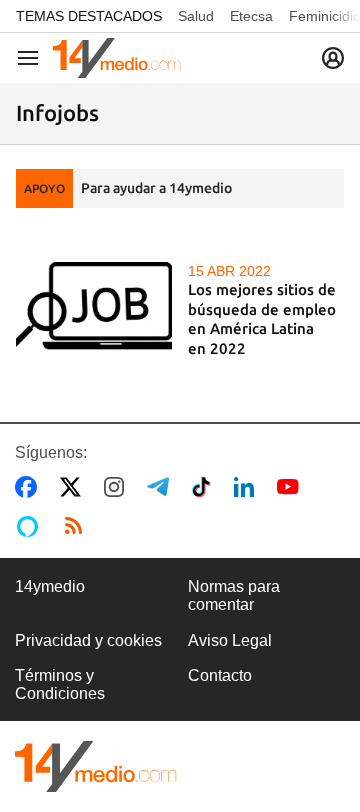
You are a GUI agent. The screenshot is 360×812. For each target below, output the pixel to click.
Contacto (220, 675)
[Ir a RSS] (78, 526)
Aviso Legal (230, 640)
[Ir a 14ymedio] (117, 58)
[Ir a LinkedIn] (248, 487)
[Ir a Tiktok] (205, 487)
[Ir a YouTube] (292, 487)
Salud (196, 16)
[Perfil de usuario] (333, 58)
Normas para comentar (234, 595)
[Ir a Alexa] (31, 526)
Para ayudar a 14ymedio (156, 188)
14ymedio (50, 586)
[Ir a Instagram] (118, 487)
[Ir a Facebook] (30, 487)
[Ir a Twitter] (74, 487)
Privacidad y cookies (88, 640)
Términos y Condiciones (60, 684)
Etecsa (251, 16)
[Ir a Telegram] (162, 487)
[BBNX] (96, 766)
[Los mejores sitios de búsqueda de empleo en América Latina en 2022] (94, 306)
